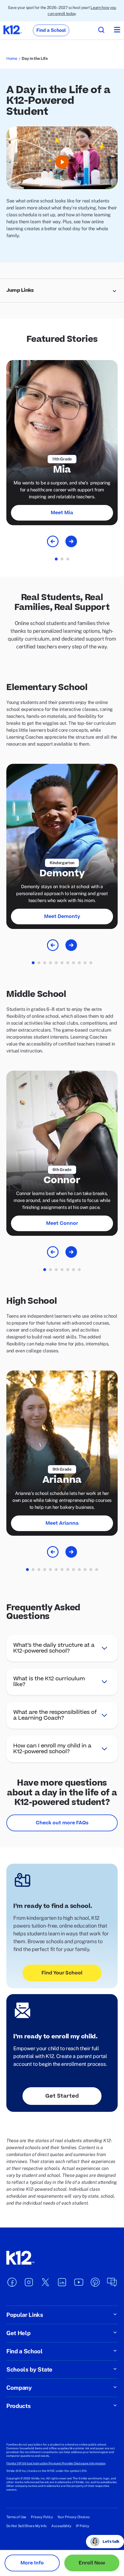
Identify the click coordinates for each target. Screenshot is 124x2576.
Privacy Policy (42, 2517)
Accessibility (61, 2526)
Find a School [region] (51, 30)
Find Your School (62, 1973)
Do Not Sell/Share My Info (27, 2526)
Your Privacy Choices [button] (74, 2517)
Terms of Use (16, 2517)
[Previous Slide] (53, 541)
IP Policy (82, 2526)
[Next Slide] (71, 541)
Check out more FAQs (62, 1823)
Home (12, 58)
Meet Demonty (62, 917)
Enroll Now (92, 2563)
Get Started (62, 2096)
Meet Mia (62, 513)
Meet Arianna (62, 1523)
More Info (32, 2563)
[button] (62, 291)
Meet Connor (62, 1223)
